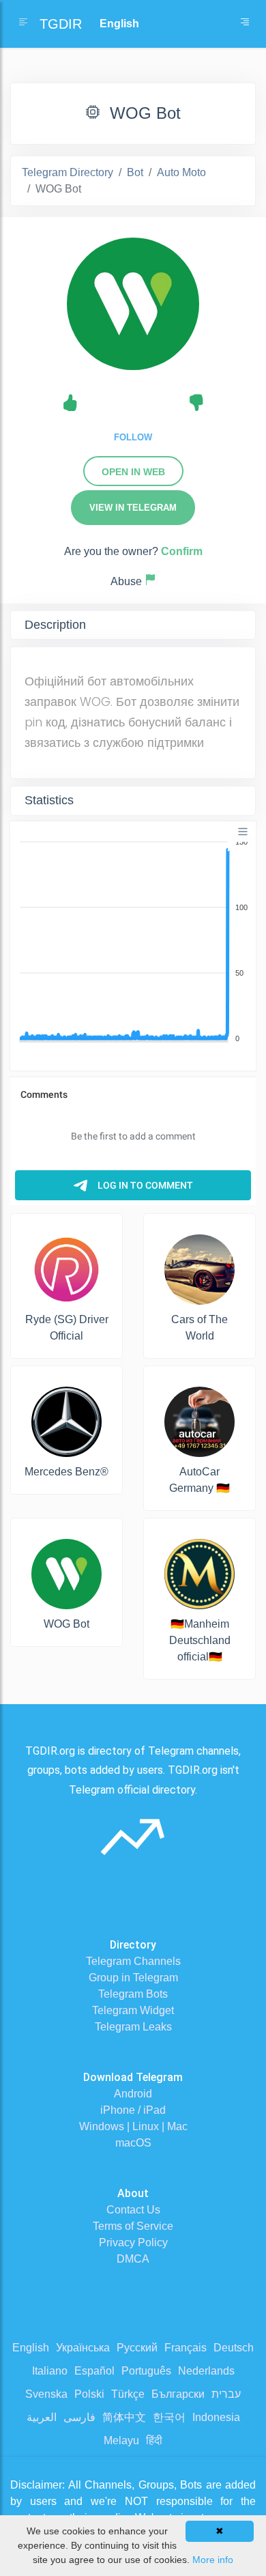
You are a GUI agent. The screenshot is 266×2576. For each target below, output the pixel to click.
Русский (137, 2348)
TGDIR (61, 24)
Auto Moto (181, 172)
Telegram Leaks (133, 2027)
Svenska (46, 2394)
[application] (133, 941)
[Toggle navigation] (245, 24)
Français (186, 2348)
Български (178, 2394)
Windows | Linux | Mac (133, 2126)
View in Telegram (133, 508)
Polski (89, 2394)
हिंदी (154, 2440)
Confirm (182, 551)
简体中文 (124, 2417)
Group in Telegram (133, 1978)
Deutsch (234, 2348)
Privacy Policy (133, 2242)
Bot (135, 172)
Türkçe (128, 2394)
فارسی (79, 2417)
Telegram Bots (133, 1994)
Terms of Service (133, 2226)
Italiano (50, 2371)
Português (146, 2371)
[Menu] (243, 832)
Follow (133, 437)
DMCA (133, 2259)
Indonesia (216, 2417)
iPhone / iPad (133, 2110)
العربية (42, 2417)
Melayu (121, 2440)
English (31, 2348)
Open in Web (133, 472)
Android (133, 2094)
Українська (83, 2348)
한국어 (169, 2417)
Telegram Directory (68, 172)
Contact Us (133, 2210)
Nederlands (206, 2371)
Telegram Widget (133, 2010)
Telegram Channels (133, 1961)
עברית (226, 2394)
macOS (133, 2143)
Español (94, 2371)
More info (213, 2560)
